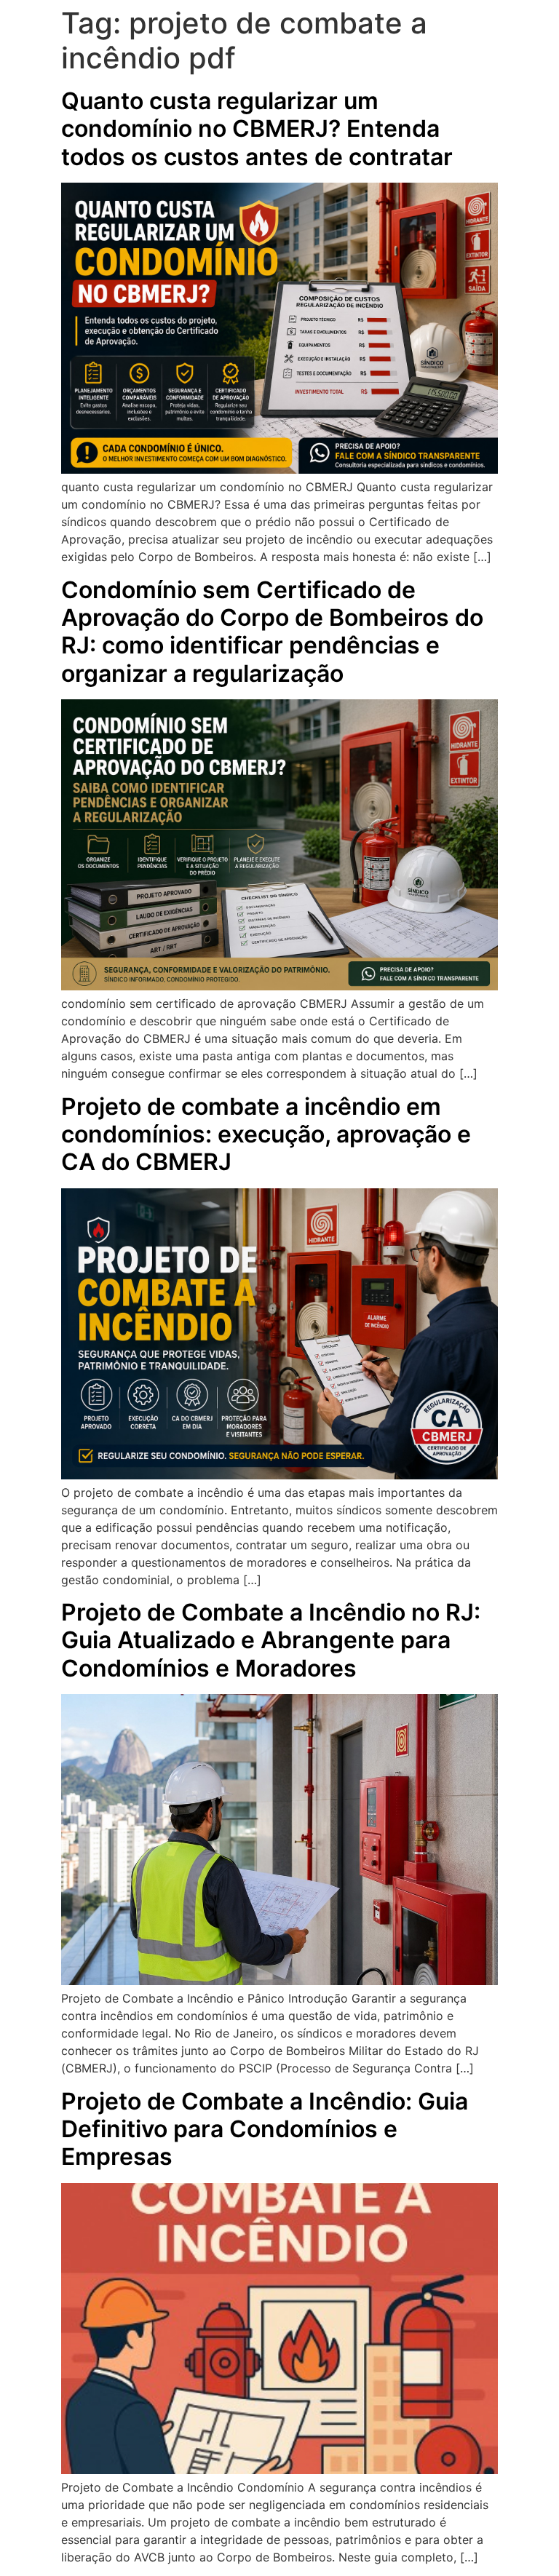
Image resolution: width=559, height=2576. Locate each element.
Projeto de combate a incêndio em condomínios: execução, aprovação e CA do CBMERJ (266, 1134)
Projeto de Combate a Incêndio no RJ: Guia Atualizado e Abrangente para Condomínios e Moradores (271, 1640)
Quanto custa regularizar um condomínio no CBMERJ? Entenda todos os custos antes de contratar (257, 129)
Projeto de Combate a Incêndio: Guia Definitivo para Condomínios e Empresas (265, 2129)
